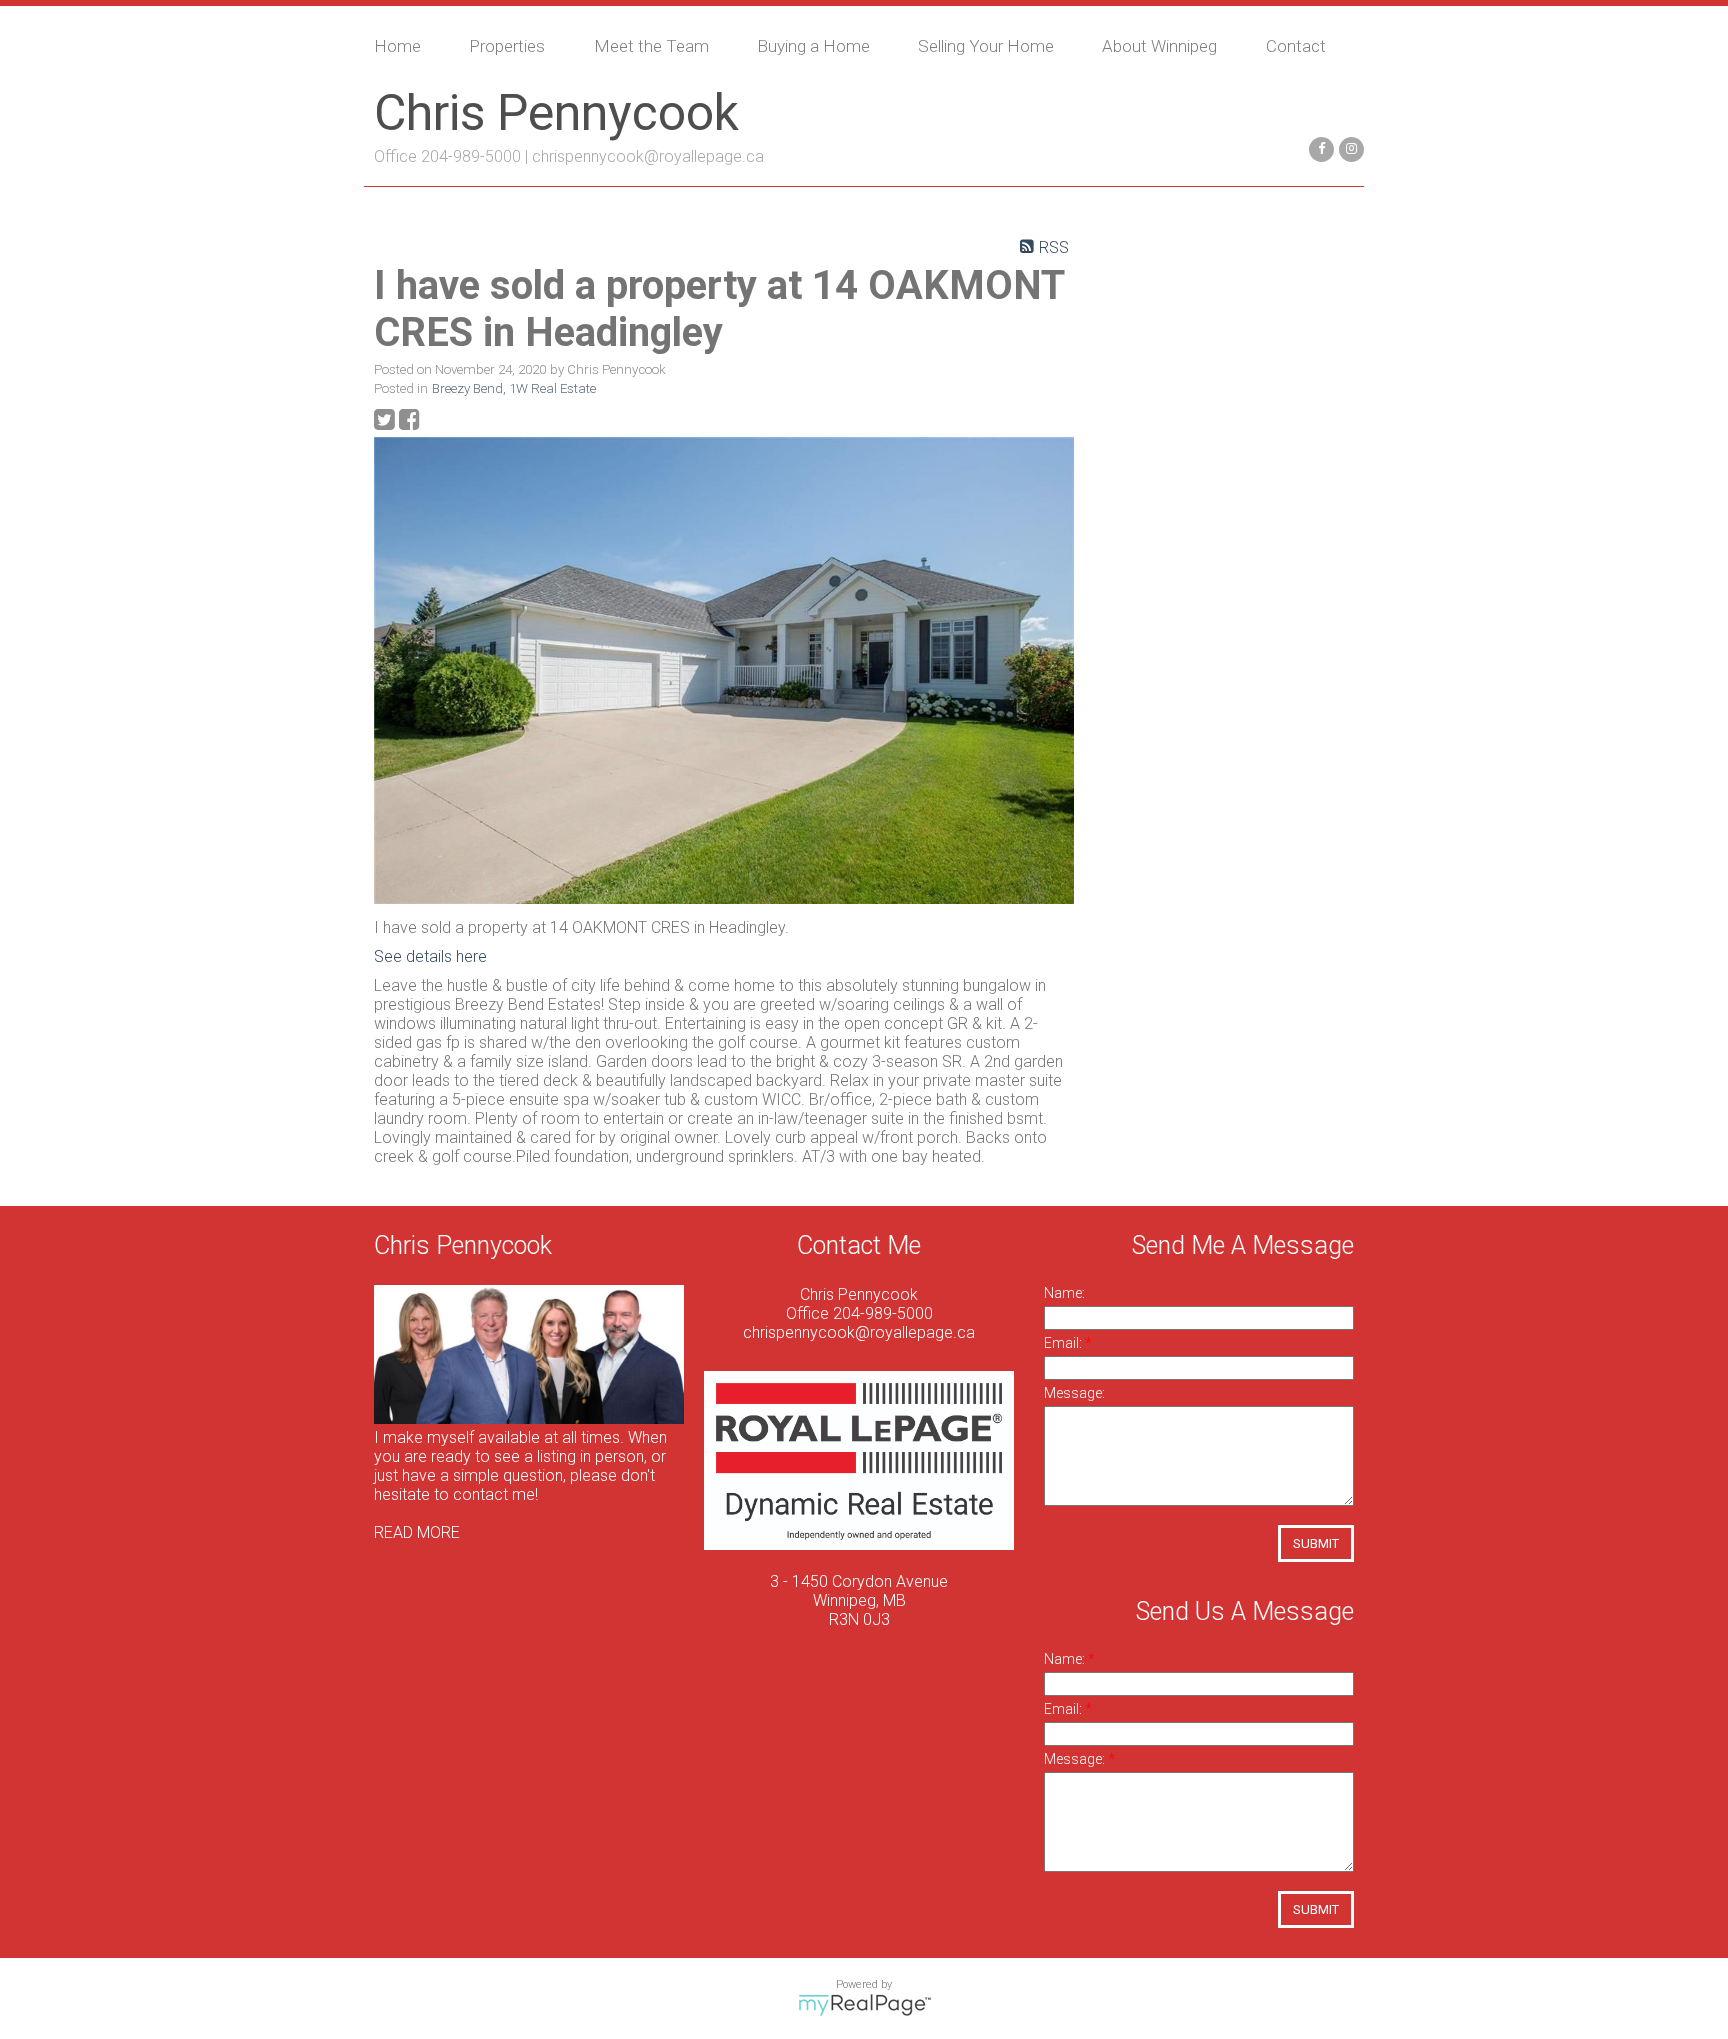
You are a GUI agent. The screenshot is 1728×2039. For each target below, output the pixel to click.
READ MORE (417, 1532)
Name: (1064, 1293)
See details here (430, 956)
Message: (1074, 1393)
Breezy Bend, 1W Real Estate (514, 388)
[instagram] (1349, 147)
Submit (1316, 1543)
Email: (1064, 1343)
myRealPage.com (864, 2005)
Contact (1296, 46)
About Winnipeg (1159, 46)
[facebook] (1319, 147)
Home (397, 46)
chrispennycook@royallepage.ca (648, 156)
